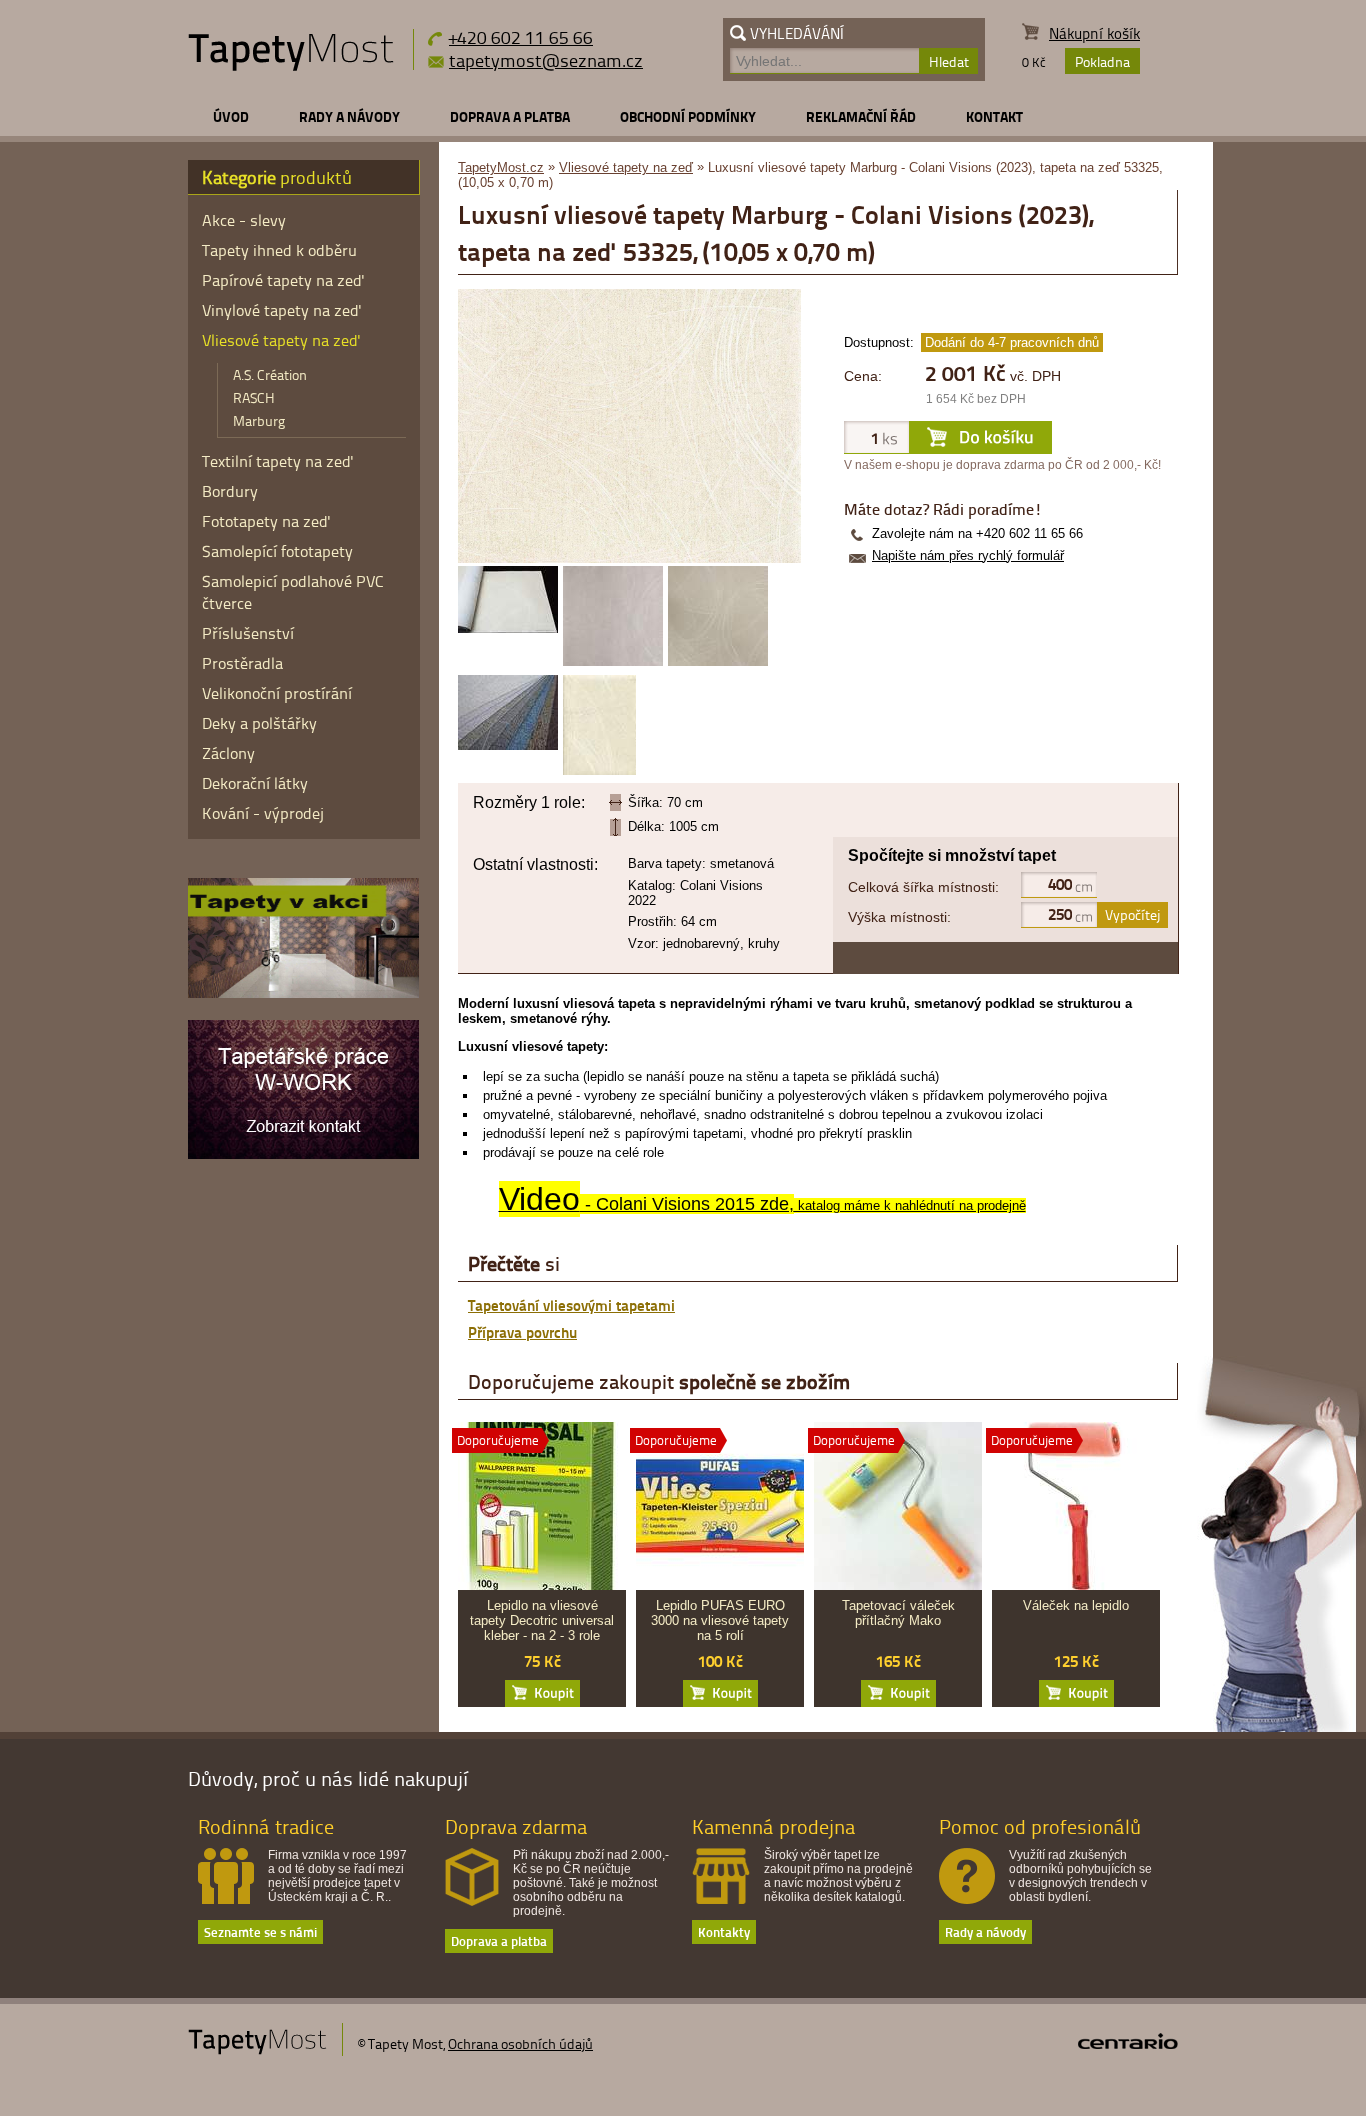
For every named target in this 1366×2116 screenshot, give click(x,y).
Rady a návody (349, 116)
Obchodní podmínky (688, 116)
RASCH (254, 397)
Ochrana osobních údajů (520, 2043)
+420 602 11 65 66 (521, 36)
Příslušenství (248, 633)
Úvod (231, 116)
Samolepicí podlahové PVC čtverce (293, 592)
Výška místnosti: (899, 917)
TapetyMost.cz (501, 167)
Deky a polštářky (259, 723)
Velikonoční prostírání (277, 693)
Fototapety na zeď (266, 521)
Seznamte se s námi (260, 1931)
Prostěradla (242, 663)
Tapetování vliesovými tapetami (571, 1305)
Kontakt (994, 116)
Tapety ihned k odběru (279, 250)
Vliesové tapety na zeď (626, 167)
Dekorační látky (255, 783)
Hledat (949, 61)
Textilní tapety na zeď (278, 461)
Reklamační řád (861, 116)
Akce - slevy (244, 220)
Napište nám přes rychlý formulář (968, 555)
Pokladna (1102, 61)
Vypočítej (1132, 914)
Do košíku (542, 1693)
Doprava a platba (510, 116)
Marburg (259, 420)
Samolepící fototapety (277, 551)
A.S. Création (270, 374)
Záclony (228, 753)
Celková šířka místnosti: (923, 887)
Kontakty (724, 1931)
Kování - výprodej (263, 813)
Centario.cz (1128, 2041)
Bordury (230, 491)
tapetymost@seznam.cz (546, 60)
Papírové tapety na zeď (283, 280)
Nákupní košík (1094, 33)
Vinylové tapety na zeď (282, 310)
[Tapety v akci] (303, 993)
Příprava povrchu (522, 1332)
